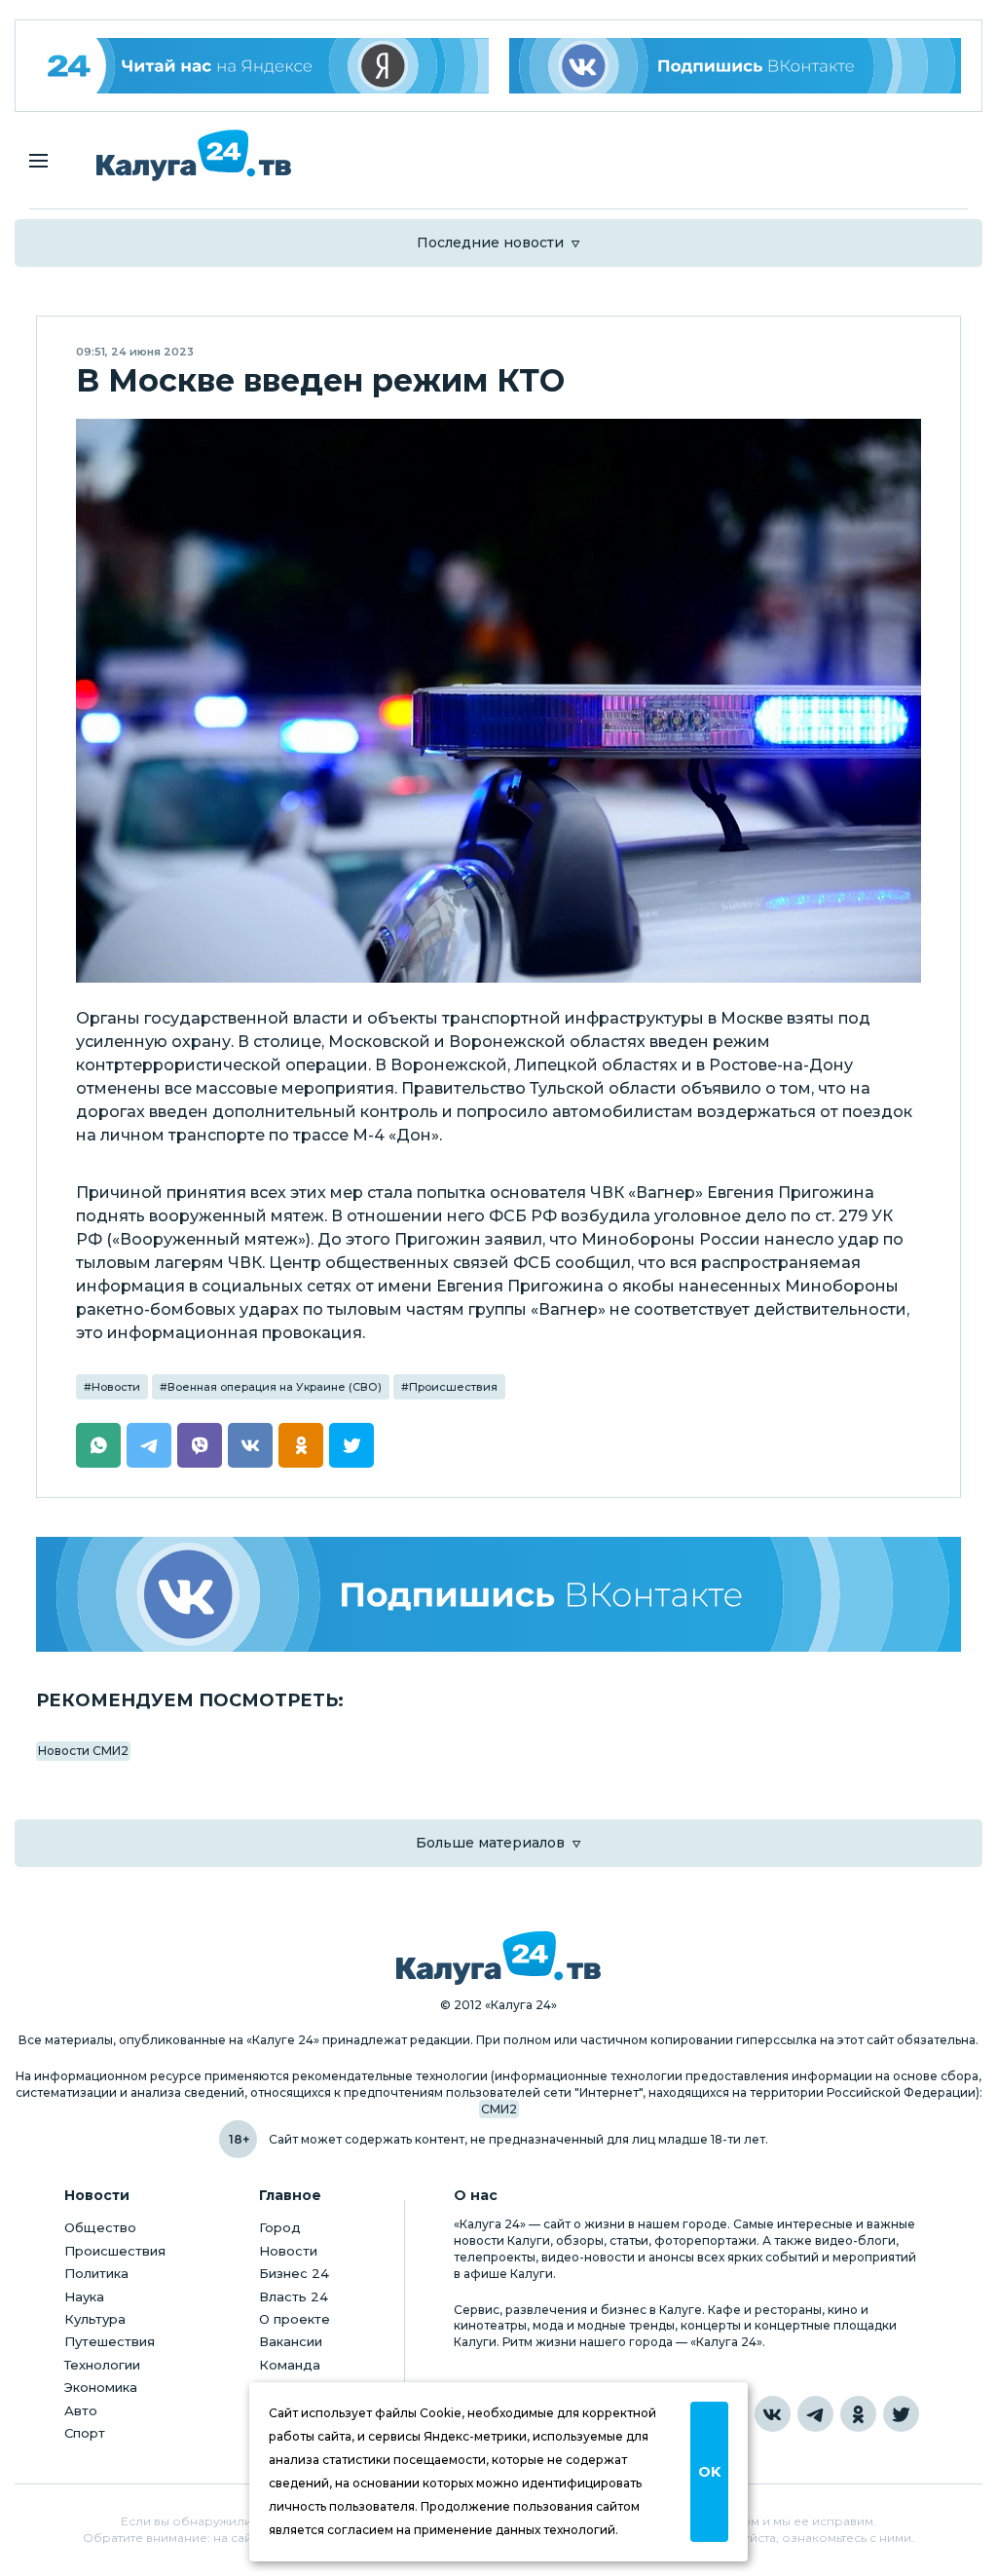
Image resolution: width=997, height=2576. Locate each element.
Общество (100, 2227)
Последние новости (490, 243)
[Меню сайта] (38, 161)
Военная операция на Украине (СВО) (275, 1387)
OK (709, 2472)
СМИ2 (499, 2109)
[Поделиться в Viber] (200, 1445)
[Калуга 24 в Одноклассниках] (858, 2414)
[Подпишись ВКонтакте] (736, 66)
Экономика (101, 2387)
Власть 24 (294, 2296)
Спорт (85, 2433)
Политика (96, 2273)
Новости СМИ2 (83, 1751)
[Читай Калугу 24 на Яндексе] (262, 66)
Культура (95, 2319)
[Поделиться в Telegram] (149, 1445)
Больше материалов (490, 1843)
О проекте (295, 2319)
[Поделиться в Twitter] (351, 1445)
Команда (290, 2365)
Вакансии (291, 2341)
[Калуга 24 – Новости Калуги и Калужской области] (194, 155)
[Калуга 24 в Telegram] (815, 2414)
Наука (84, 2296)
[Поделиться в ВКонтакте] (250, 1445)
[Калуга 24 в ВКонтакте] (773, 2414)
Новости (116, 1387)
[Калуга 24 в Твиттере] (901, 2414)
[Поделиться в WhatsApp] (98, 1445)
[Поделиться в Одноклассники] (301, 1445)
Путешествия (110, 2341)
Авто (81, 2410)
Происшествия (453, 1387)
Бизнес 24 (294, 2273)
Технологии (102, 2365)
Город (280, 2227)
